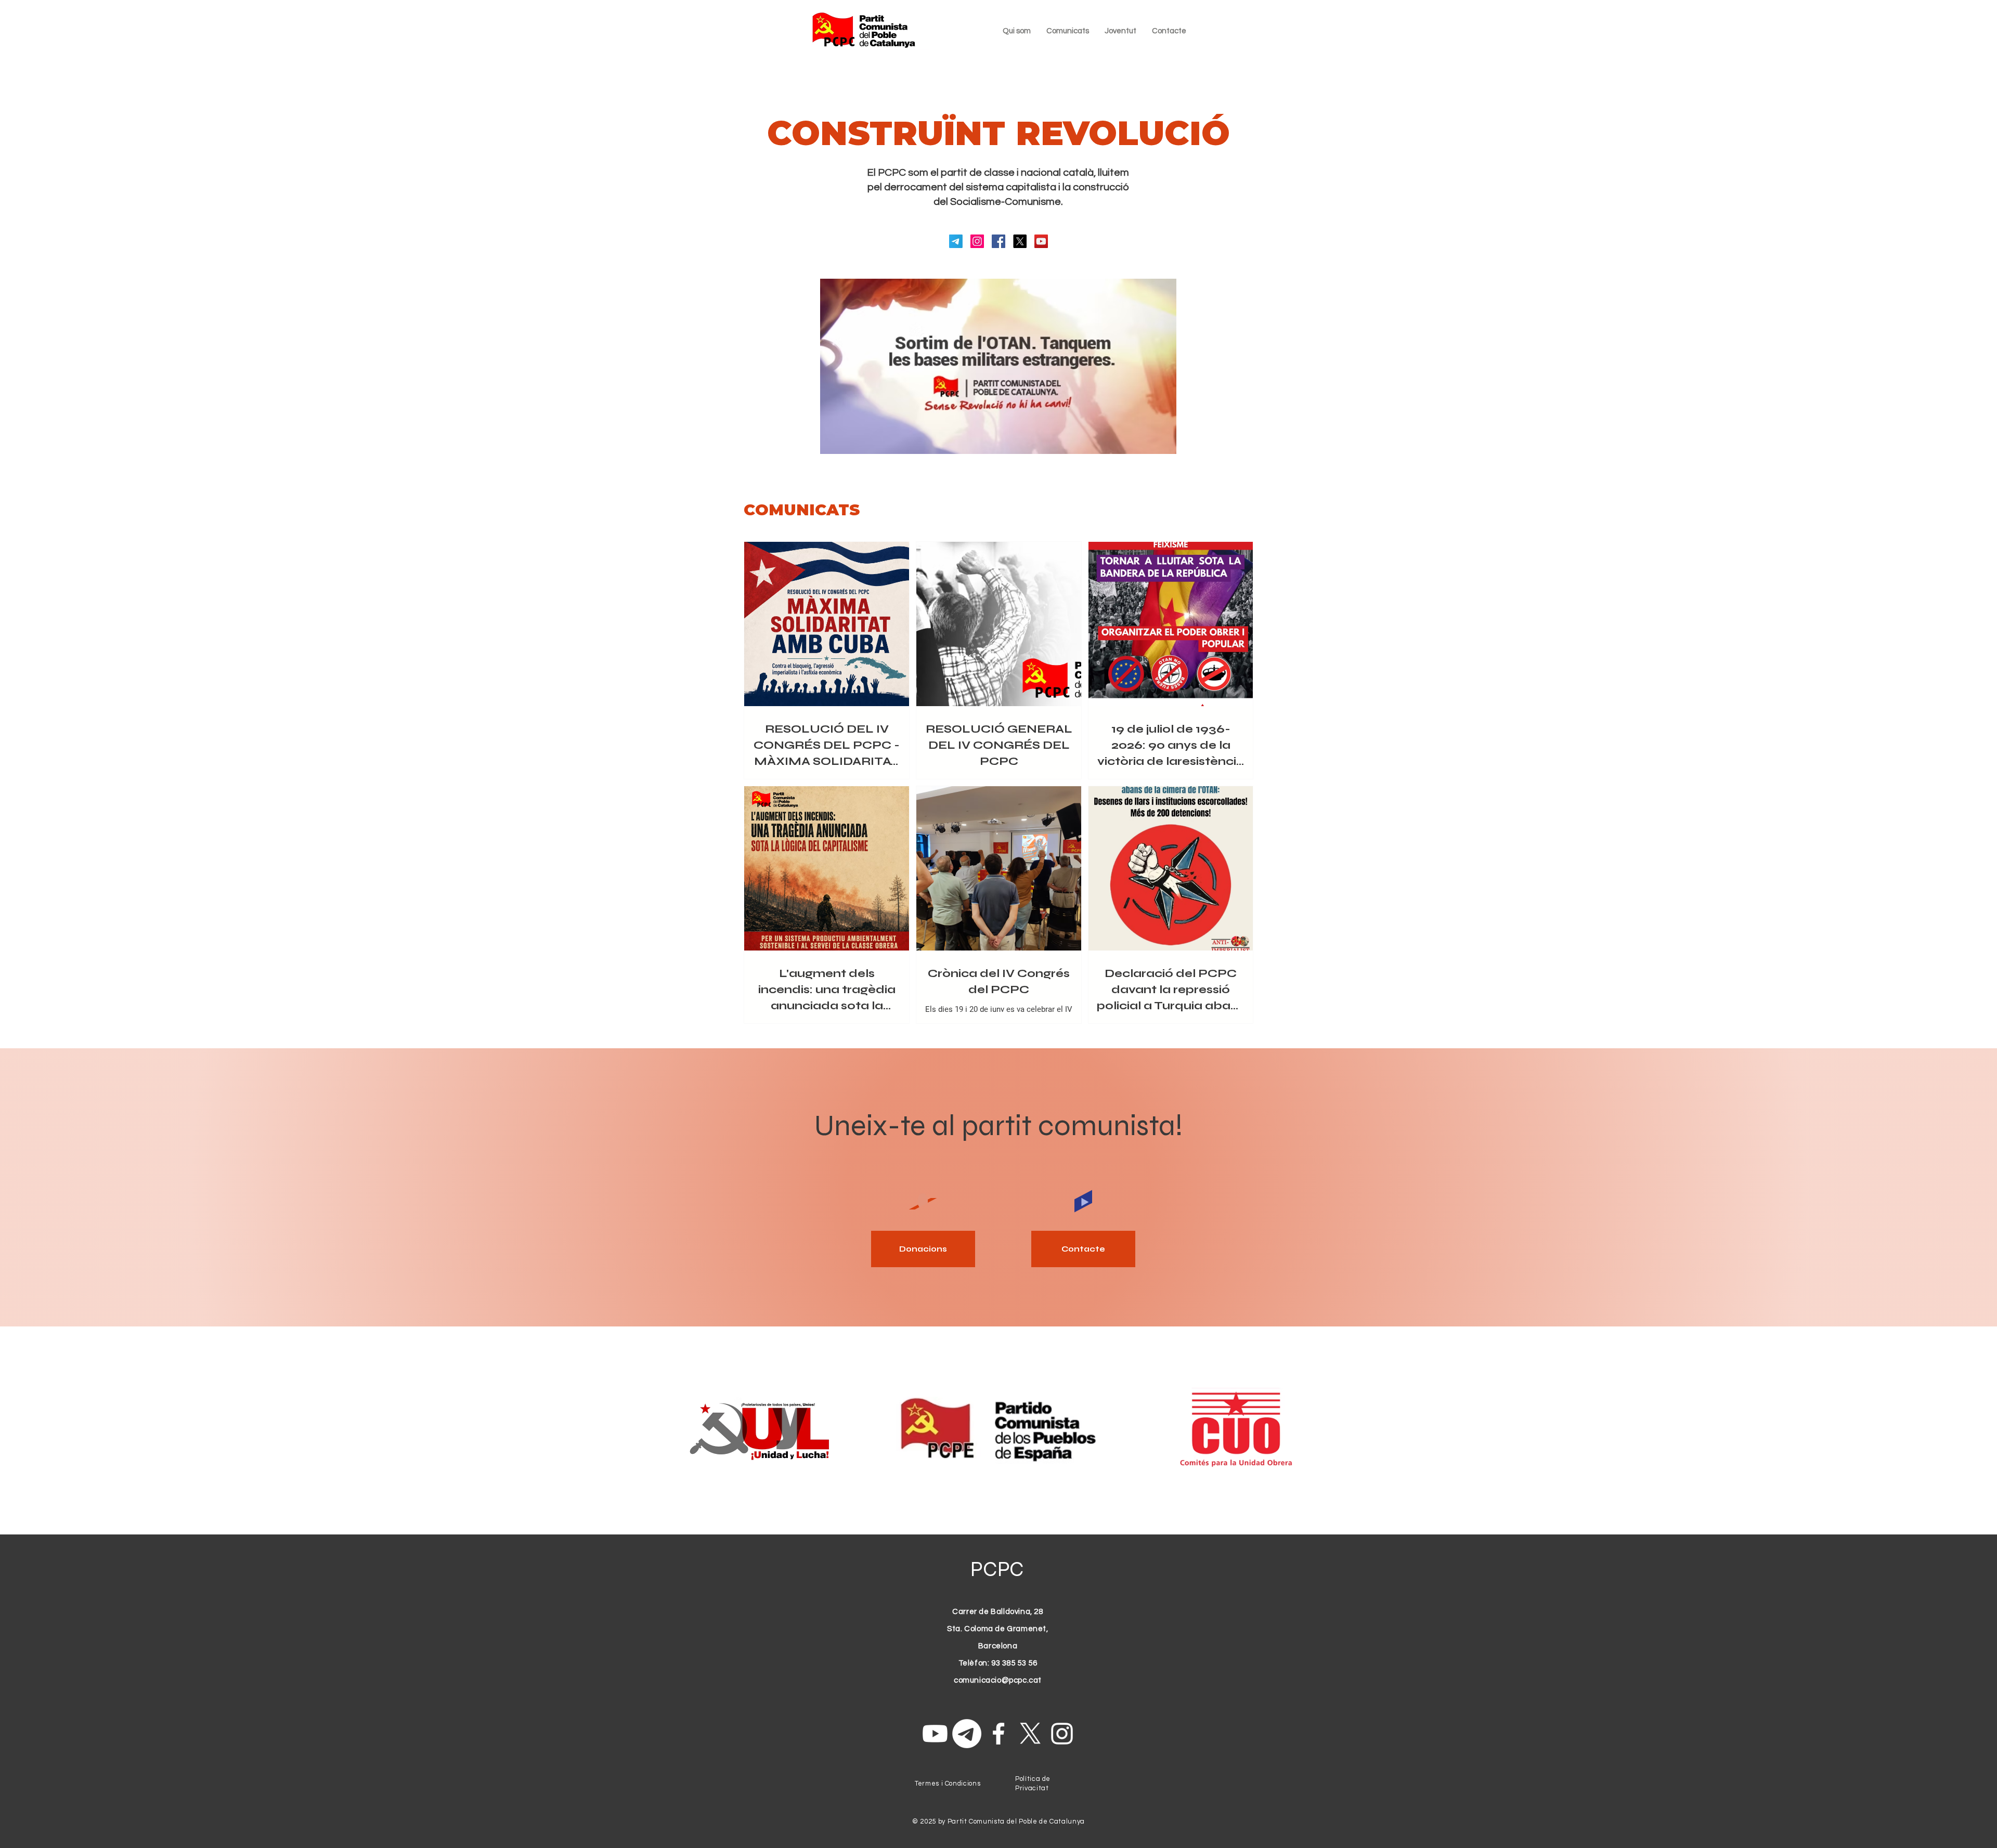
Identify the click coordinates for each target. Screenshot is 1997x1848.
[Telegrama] (956, 241)
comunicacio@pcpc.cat (998, 1680)
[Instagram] (977, 241)
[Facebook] (998, 241)
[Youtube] (935, 1734)
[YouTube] (1041, 241)
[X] (1020, 241)
